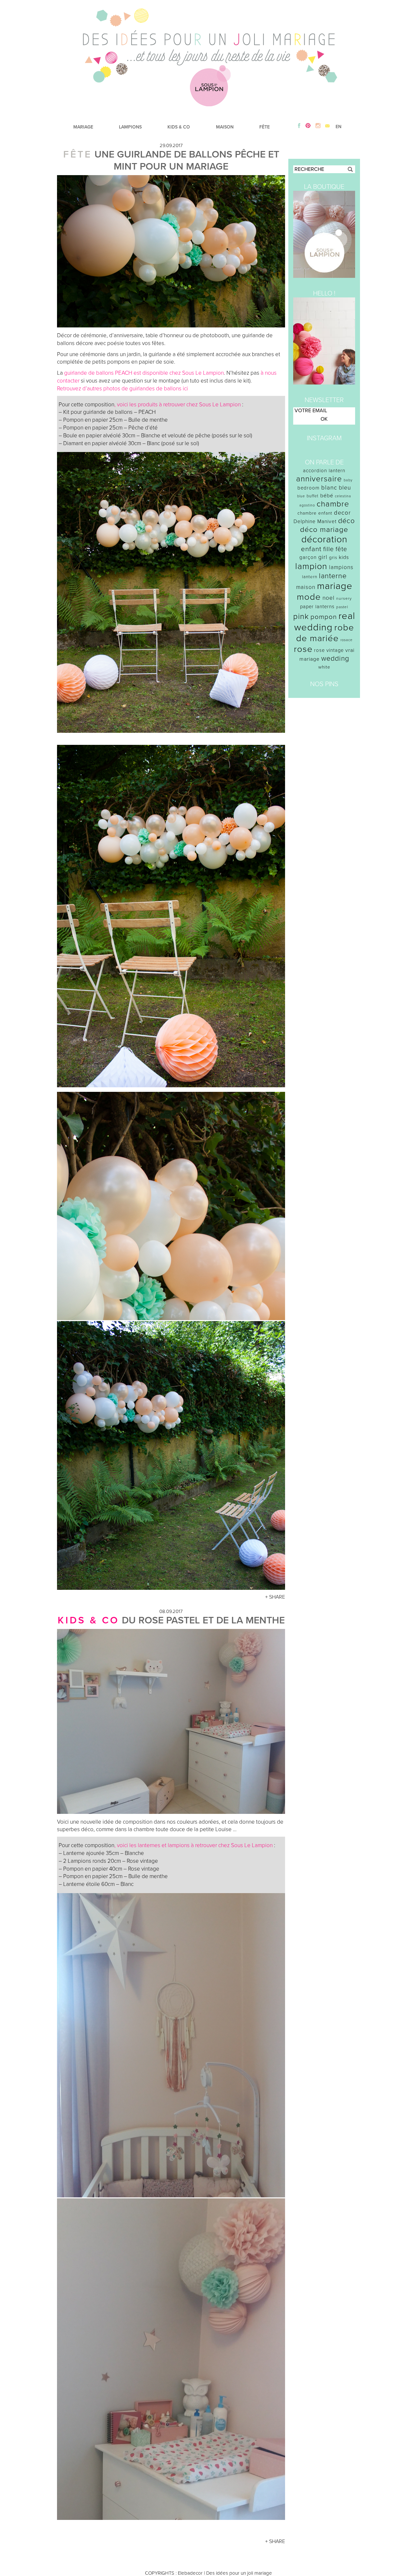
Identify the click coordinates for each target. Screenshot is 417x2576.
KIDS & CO (179, 127)
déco (346, 521)
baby (348, 480)
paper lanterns (317, 607)
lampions (341, 567)
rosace (346, 640)
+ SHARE (275, 1597)
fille (329, 549)
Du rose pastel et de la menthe (203, 1620)
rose (303, 649)
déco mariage (324, 529)
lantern (310, 577)
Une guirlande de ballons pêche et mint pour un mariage (187, 160)
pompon (324, 617)
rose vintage (329, 650)
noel (329, 598)
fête (341, 549)
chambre (333, 504)
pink (301, 617)
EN (338, 127)
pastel (342, 607)
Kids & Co (88, 1620)
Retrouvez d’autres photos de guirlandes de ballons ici (123, 389)
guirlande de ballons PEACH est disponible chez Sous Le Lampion (144, 373)
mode (309, 597)
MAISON (225, 127)
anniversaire (319, 479)
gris (333, 557)
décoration (324, 539)
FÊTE (265, 127)
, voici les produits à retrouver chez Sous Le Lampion (178, 405)
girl (323, 557)
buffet (313, 496)
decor (342, 513)
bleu (345, 488)
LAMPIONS (130, 127)
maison (306, 587)
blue (301, 496)
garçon (308, 557)
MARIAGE (83, 127)
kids (344, 557)
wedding (335, 659)
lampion (311, 566)
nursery (344, 598)
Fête (78, 154)
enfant (311, 549)
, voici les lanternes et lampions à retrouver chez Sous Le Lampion (194, 1845)
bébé (327, 496)
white (324, 667)
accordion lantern (324, 471)
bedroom (309, 488)
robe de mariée (325, 633)
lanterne (333, 576)
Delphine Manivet (315, 521)
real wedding (325, 622)
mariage (335, 586)
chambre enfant (315, 513)
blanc (329, 488)
